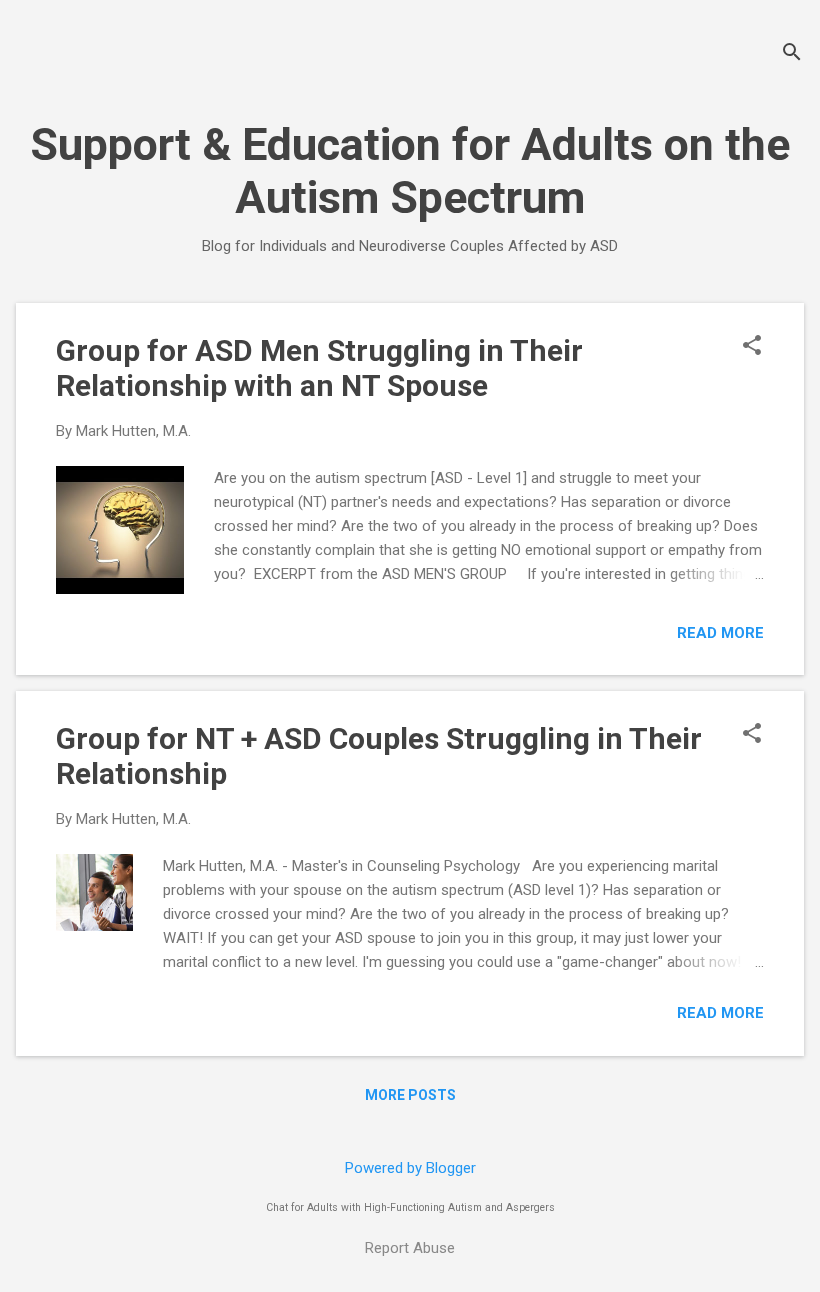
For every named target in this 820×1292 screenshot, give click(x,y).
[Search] (792, 54)
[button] (752, 347)
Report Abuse (410, 1248)
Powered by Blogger (410, 1168)
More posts (410, 1095)
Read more (720, 633)
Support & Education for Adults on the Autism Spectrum (410, 171)
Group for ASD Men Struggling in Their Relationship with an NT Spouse (319, 368)
